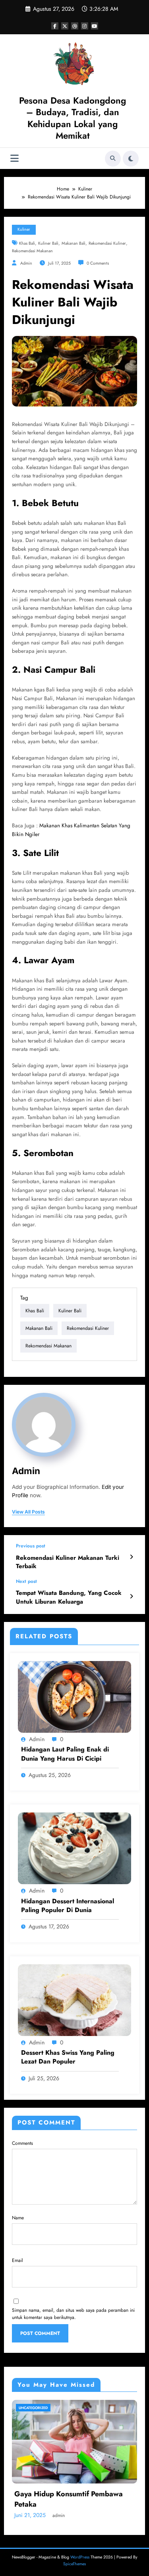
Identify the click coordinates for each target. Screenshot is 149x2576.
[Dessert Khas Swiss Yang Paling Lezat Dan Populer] (74, 1999)
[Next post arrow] (131, 1596)
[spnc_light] (131, 159)
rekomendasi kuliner (107, 243)
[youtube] (95, 26)
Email (17, 2260)
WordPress (80, 2557)
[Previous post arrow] (131, 1557)
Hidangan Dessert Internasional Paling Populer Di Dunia (68, 1906)
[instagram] (85, 26)
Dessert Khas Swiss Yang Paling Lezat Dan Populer (68, 2057)
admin (26, 263)
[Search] (113, 159)
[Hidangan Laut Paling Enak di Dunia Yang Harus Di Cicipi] (74, 1696)
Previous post (31, 1546)
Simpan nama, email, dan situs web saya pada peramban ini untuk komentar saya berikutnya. (73, 2314)
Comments (22, 2143)
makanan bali (74, 243)
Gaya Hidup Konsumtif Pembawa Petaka (69, 2499)
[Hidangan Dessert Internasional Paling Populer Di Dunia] (74, 1848)
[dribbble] (75, 26)
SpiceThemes (74, 2564)
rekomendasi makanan (32, 251)
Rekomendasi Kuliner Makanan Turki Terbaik (68, 1562)
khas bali (27, 243)
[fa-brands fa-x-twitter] (65, 26)
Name (18, 2218)
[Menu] (15, 158)
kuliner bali (48, 243)
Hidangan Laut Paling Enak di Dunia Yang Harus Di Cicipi (65, 1754)
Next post (26, 1581)
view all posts (28, 1512)
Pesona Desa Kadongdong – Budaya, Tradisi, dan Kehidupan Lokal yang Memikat (73, 118)
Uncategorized (33, 2408)
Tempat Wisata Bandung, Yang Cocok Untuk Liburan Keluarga (69, 1597)
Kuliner (24, 229)
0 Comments (98, 263)
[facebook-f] (55, 26)
